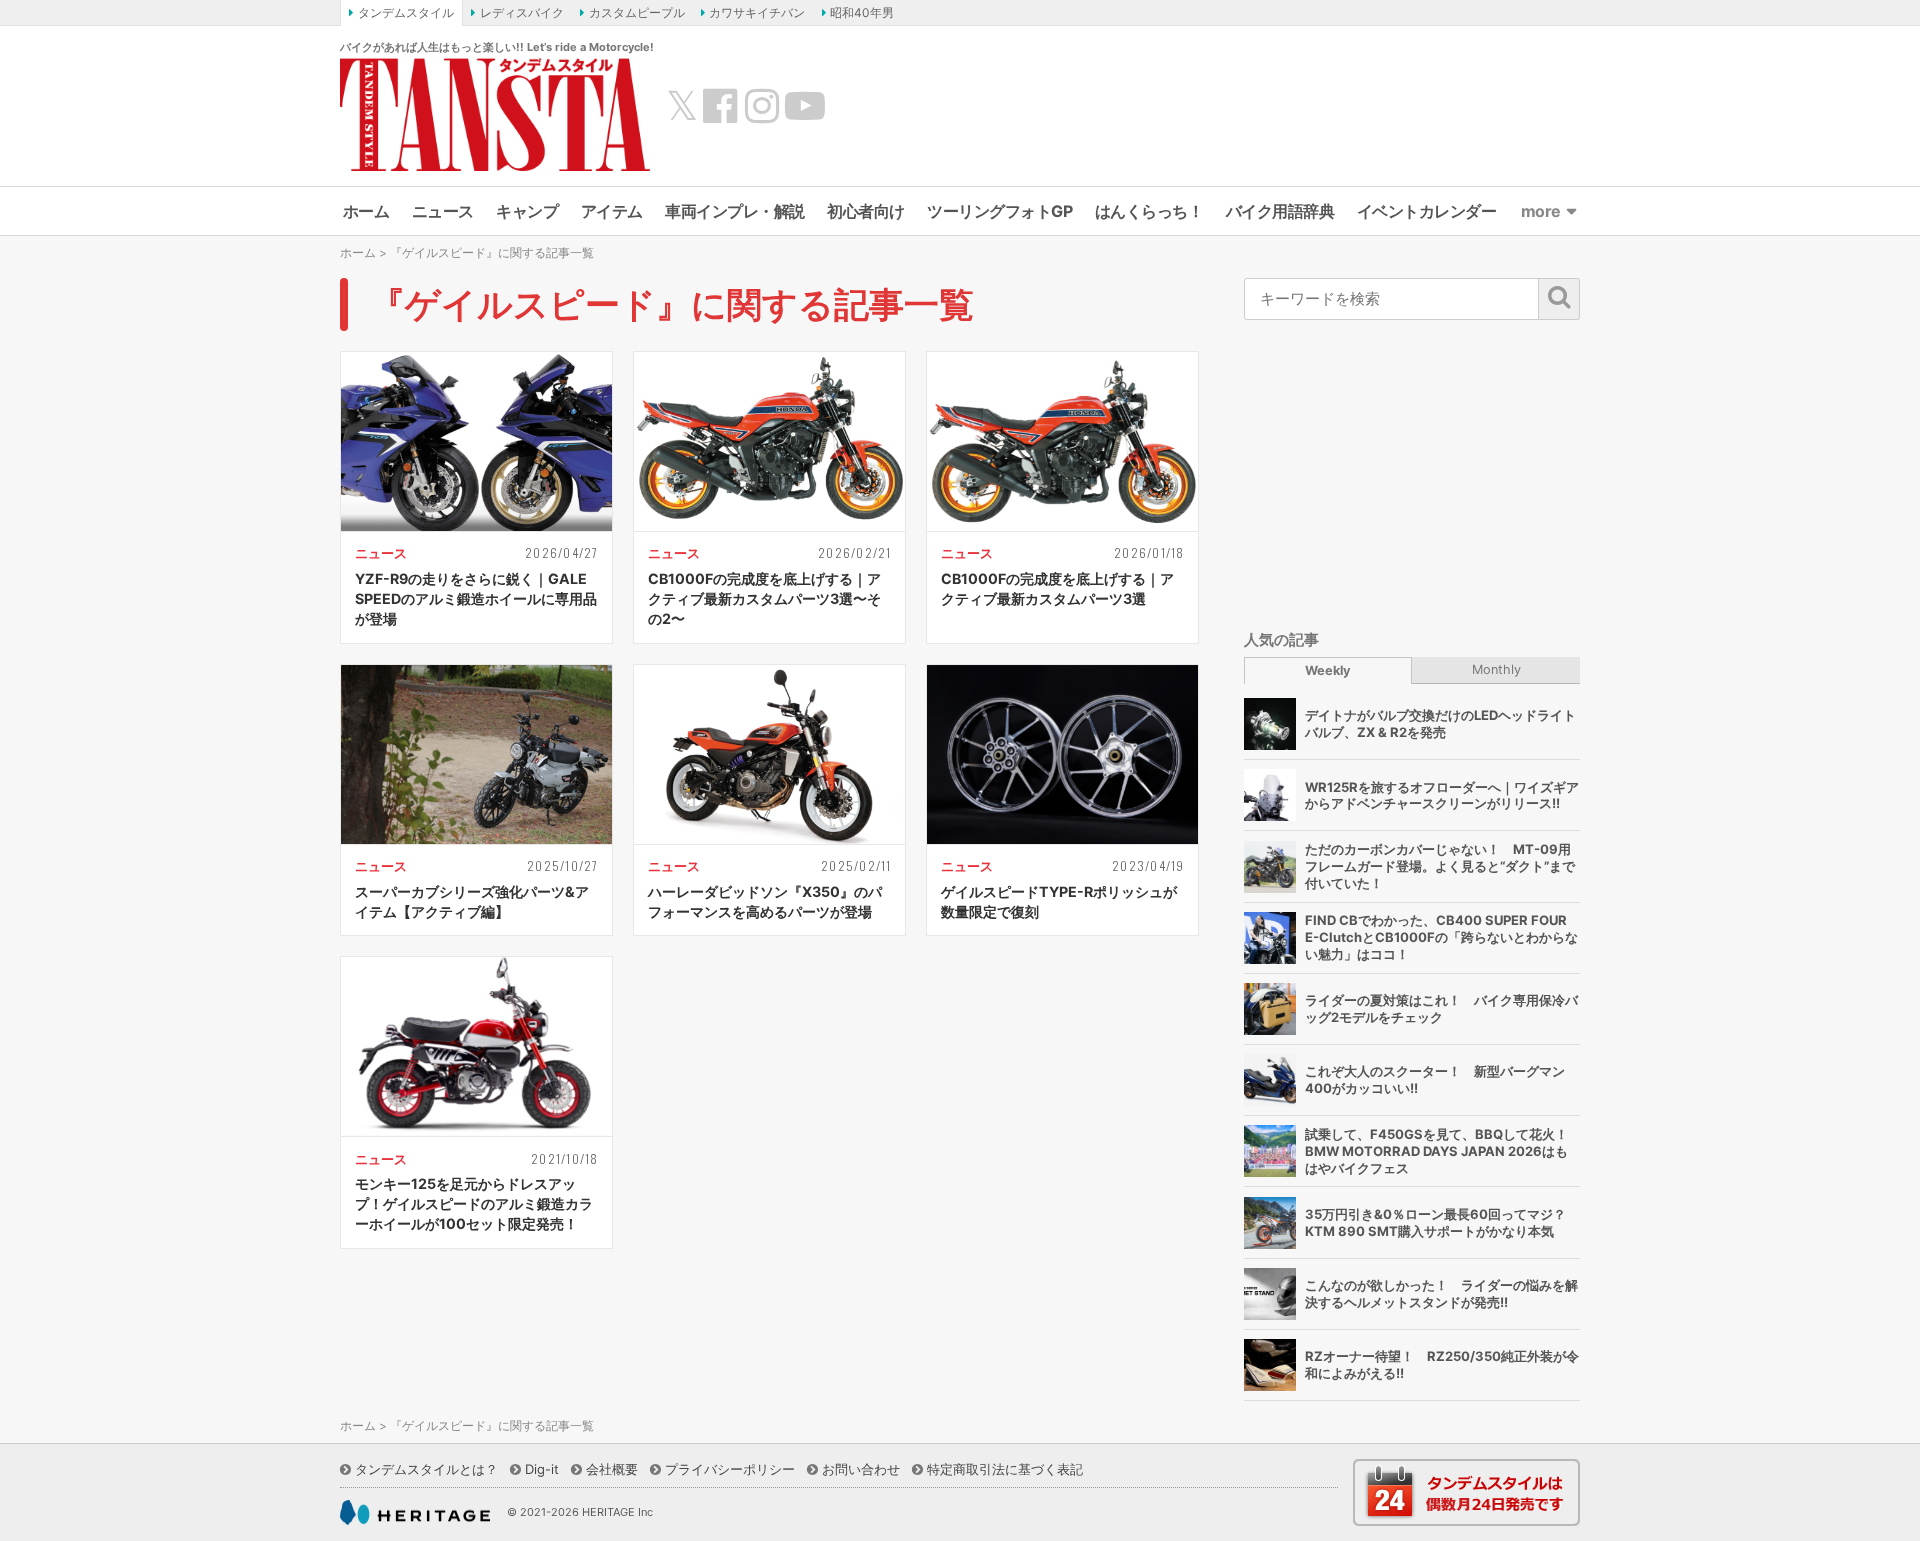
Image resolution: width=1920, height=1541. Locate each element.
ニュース (443, 211)
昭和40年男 (862, 12)
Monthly (1496, 669)
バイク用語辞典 (1280, 211)
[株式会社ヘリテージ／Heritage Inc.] (415, 1513)
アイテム (612, 211)
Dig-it (542, 1469)
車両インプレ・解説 (735, 211)
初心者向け (866, 211)
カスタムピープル (637, 12)
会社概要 (612, 1469)
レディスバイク (522, 12)
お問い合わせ (861, 1469)
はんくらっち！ (1149, 211)
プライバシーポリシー (730, 1469)
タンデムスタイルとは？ (426, 1469)
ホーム (366, 211)
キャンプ (527, 211)
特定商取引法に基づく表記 (1005, 1469)
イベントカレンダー (1427, 211)
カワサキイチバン (757, 12)
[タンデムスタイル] (495, 114)
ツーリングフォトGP (999, 211)
